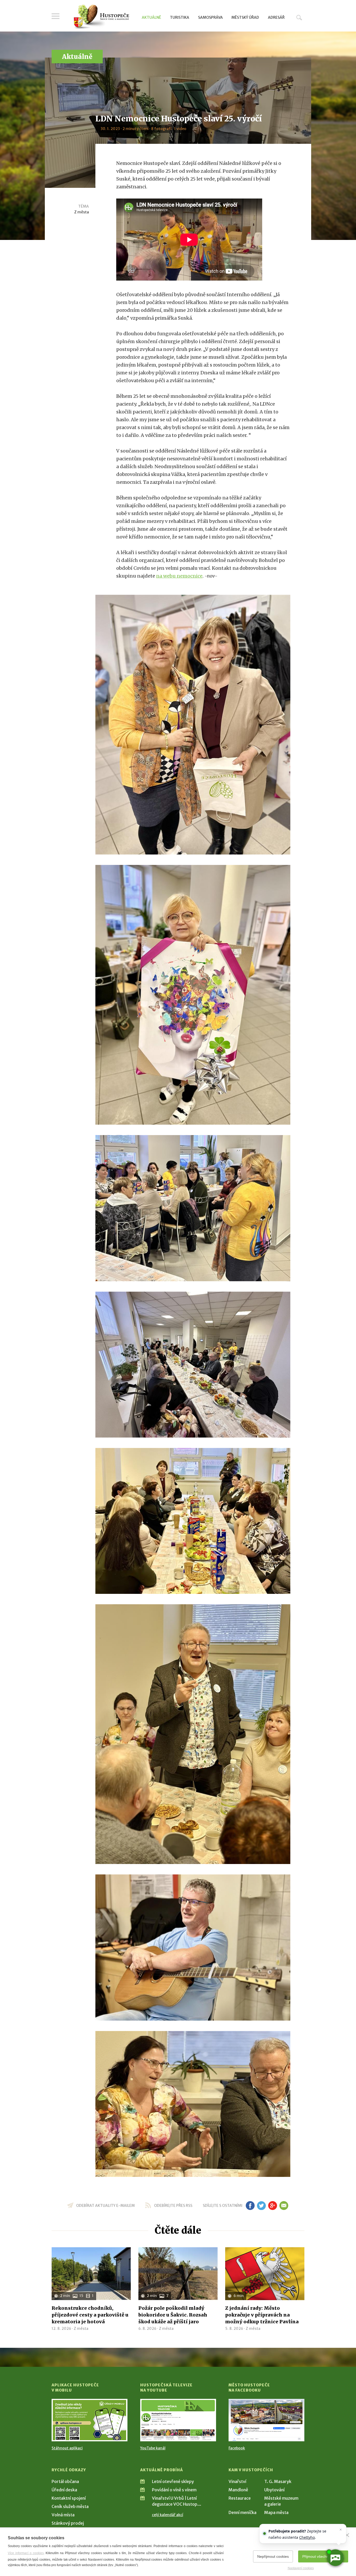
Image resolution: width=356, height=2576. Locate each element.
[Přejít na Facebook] (266, 2420)
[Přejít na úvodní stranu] (101, 17)
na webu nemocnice (179, 576)
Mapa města (276, 2512)
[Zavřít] (347, 2535)
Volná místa (63, 2515)
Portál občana (65, 2481)
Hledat (299, 17)
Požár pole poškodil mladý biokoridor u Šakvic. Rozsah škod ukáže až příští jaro (173, 2315)
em (284, 2206)
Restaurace (240, 2498)
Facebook (237, 2448)
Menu (56, 16)
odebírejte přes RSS (173, 2206)
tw (261, 2206)
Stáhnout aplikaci (67, 2448)
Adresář (276, 17)
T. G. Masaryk (278, 2481)
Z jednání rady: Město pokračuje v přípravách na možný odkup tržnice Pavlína (262, 2315)
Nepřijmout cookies (273, 2556)
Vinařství (237, 2481)
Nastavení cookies (301, 2568)
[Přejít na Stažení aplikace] (90, 2420)
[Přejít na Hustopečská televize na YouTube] (178, 2420)
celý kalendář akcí (168, 2515)
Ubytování (274, 2490)
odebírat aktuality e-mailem (105, 2206)
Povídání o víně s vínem (174, 2490)
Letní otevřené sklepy (173, 2481)
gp (272, 2206)
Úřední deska (64, 2490)
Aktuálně (151, 17)
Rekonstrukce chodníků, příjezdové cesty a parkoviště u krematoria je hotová (90, 2315)
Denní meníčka (243, 2512)
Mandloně (238, 2490)
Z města (82, 212)
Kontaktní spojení (69, 2498)
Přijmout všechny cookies (323, 2556)
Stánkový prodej (68, 2523)
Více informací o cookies (26, 2553)
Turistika (180, 17)
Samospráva (210, 17)
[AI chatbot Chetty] (335, 2558)
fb (250, 2206)
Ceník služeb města (70, 2506)
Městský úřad (245, 17)
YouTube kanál (153, 2448)
